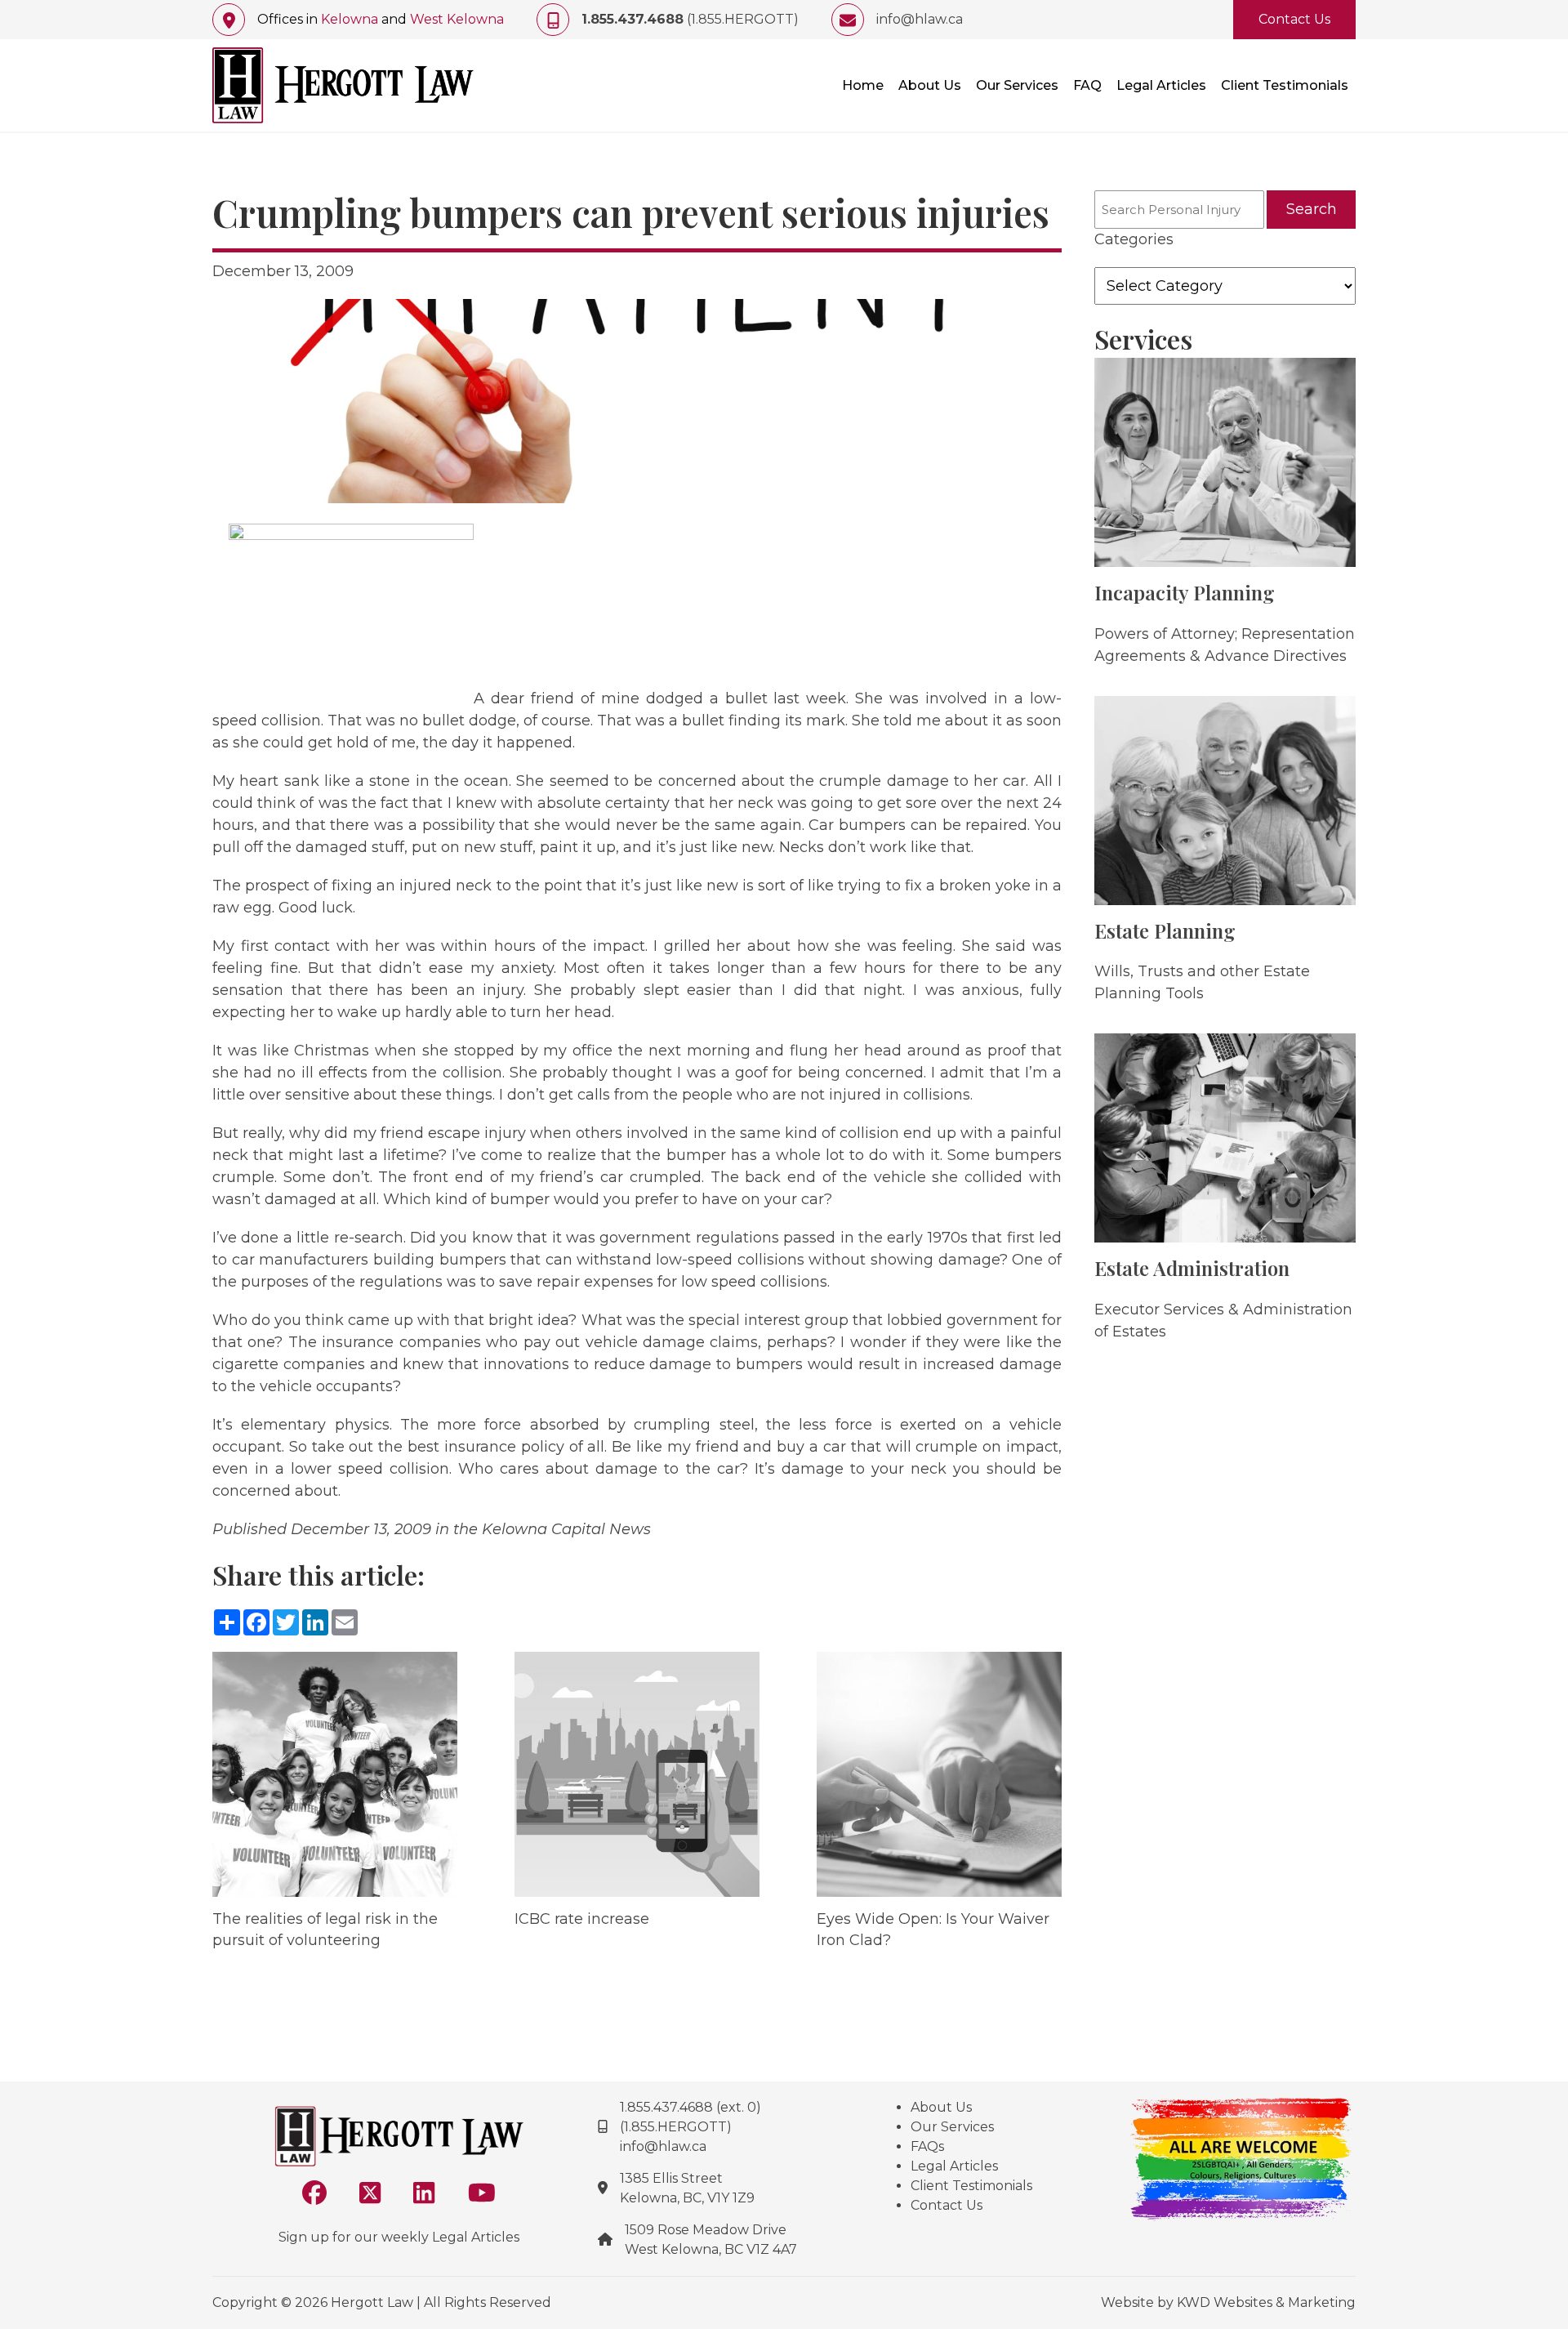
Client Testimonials (1285, 85)
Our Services (1017, 85)
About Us (930, 85)
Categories (1134, 239)
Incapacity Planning (1185, 592)
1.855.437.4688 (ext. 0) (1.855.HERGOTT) (690, 2117)
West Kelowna (457, 19)
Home (863, 85)
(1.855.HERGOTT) (690, 19)
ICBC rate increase (582, 1919)
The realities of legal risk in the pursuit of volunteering (325, 1929)
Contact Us (1294, 19)
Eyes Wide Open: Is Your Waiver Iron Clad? (933, 1929)
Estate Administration (1192, 1268)
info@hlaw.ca (920, 19)
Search (1312, 209)
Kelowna (350, 19)
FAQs (927, 2146)
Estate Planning (1165, 930)
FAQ (1087, 85)
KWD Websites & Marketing (1266, 2302)
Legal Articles (1161, 85)
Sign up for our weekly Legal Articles (399, 2237)
